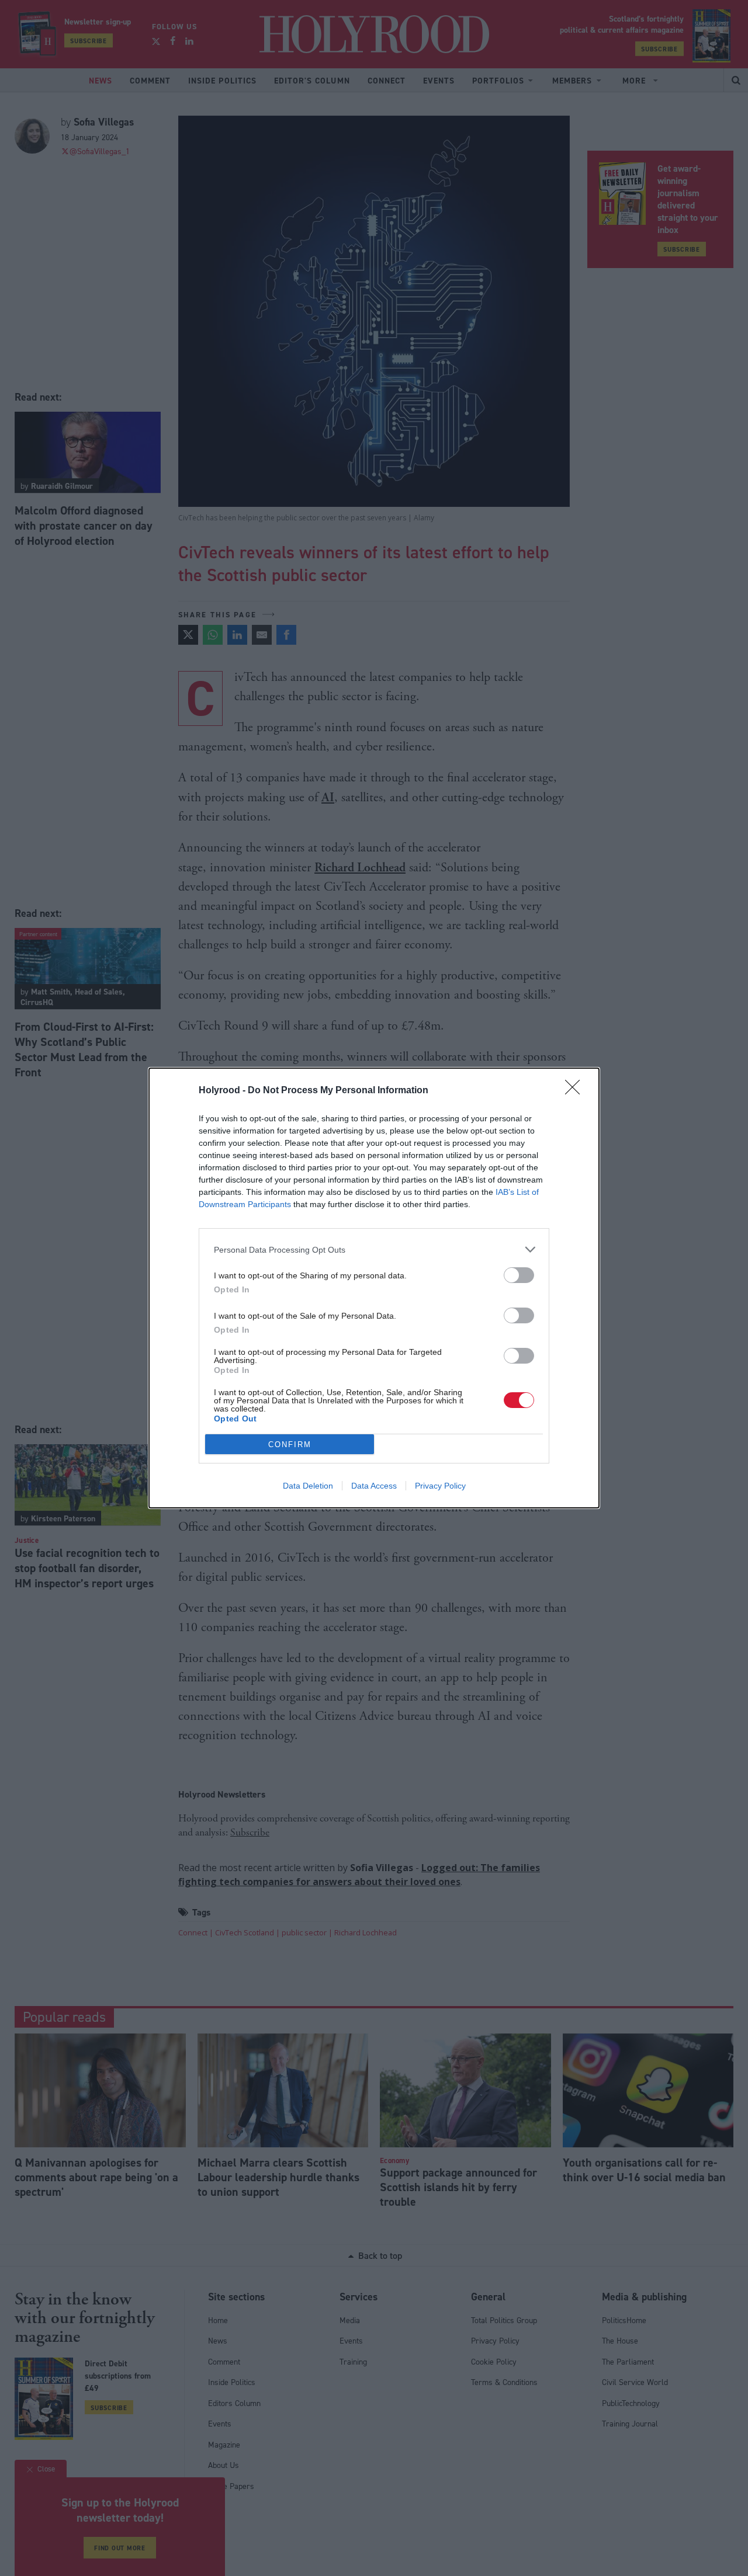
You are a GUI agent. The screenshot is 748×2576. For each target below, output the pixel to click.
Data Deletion (308, 1486)
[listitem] (374, 1249)
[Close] (576, 1091)
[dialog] (374, 1288)
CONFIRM (290, 1445)
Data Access (374, 1486)
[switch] (519, 1275)
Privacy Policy (440, 1486)
